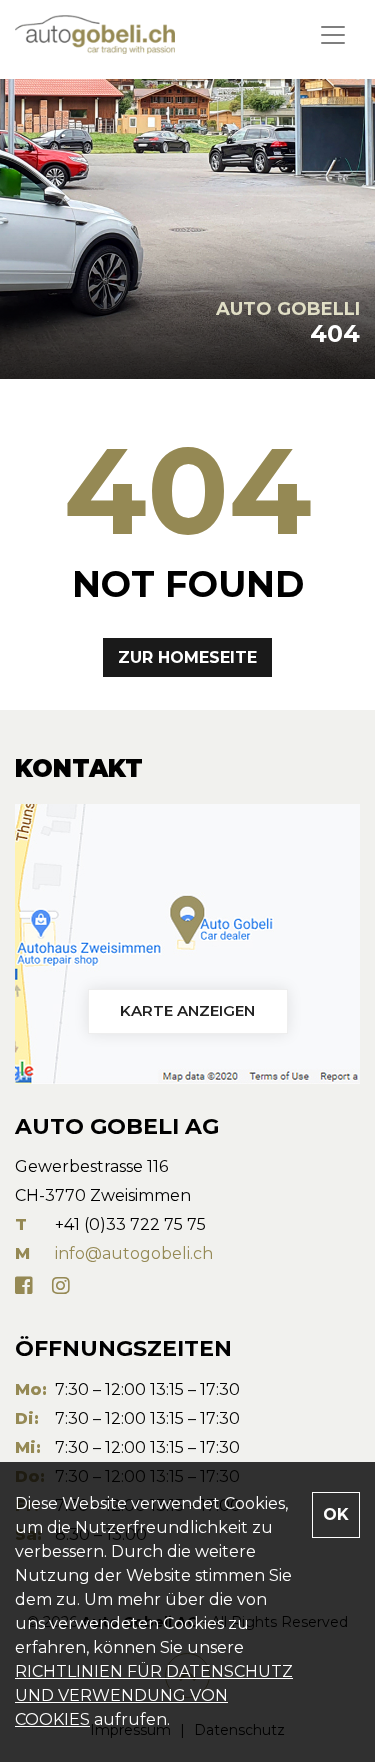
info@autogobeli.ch (134, 1253)
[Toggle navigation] (333, 35)
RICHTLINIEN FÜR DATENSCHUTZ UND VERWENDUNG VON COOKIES (154, 1695)
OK (336, 1514)
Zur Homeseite (187, 657)
